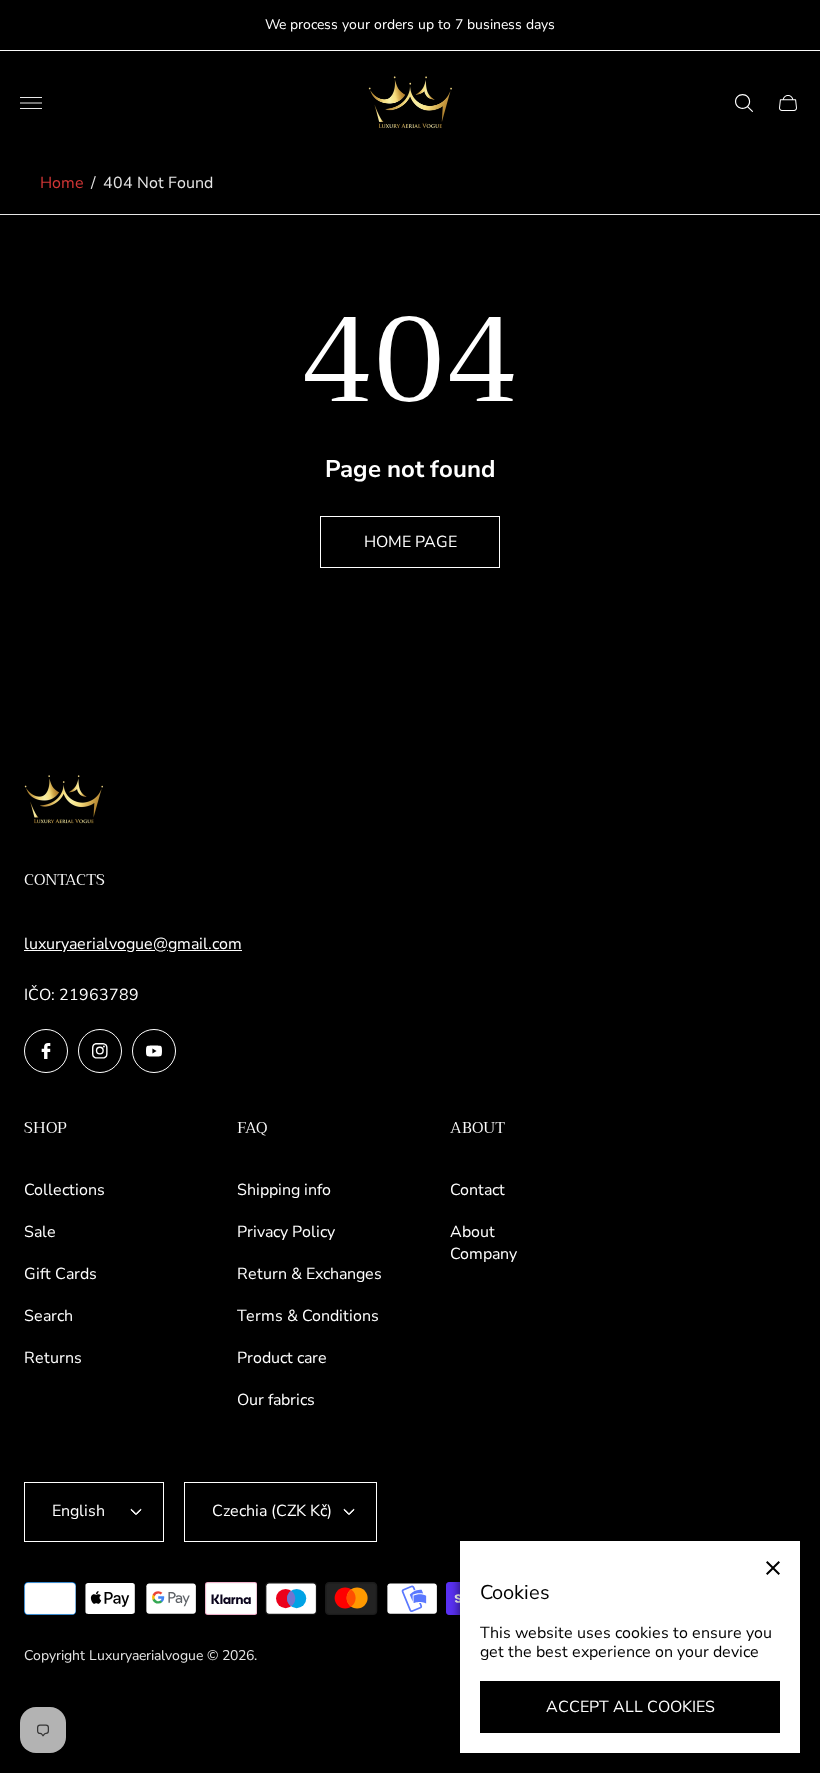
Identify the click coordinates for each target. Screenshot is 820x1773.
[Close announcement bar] (789, 25)
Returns (53, 1358)
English (78, 1511)
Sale (40, 1232)
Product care (282, 1358)
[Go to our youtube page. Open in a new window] (154, 1051)
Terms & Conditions (308, 1316)
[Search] (744, 103)
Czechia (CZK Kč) (272, 1511)
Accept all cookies (630, 1707)
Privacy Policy (286, 1232)
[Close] (773, 1568)
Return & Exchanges (309, 1274)
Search (48, 1316)
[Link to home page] (64, 801)
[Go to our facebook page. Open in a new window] (46, 1051)
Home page (410, 542)
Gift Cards (60, 1274)
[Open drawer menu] (31, 103)
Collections (64, 1190)
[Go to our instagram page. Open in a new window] (100, 1051)
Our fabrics (276, 1400)
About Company (483, 1243)
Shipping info (284, 1190)
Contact (477, 1190)
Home (62, 183)
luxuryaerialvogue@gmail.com (133, 944)
